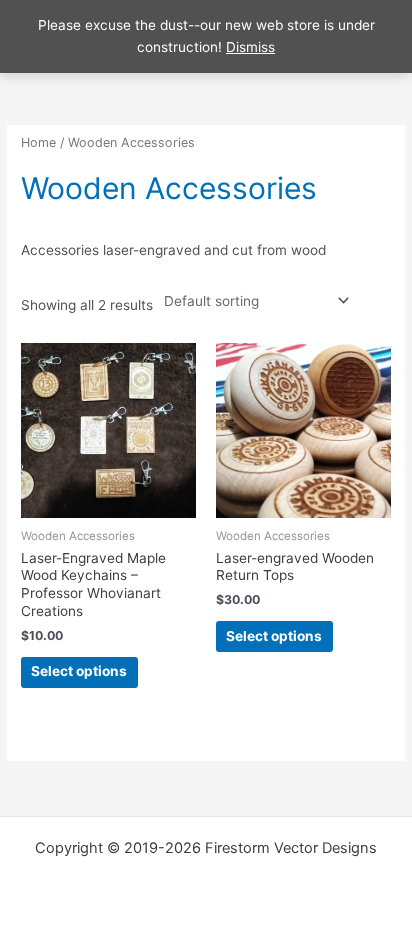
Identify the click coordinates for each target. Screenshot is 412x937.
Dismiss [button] (250, 47)
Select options (79, 671)
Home (38, 142)
